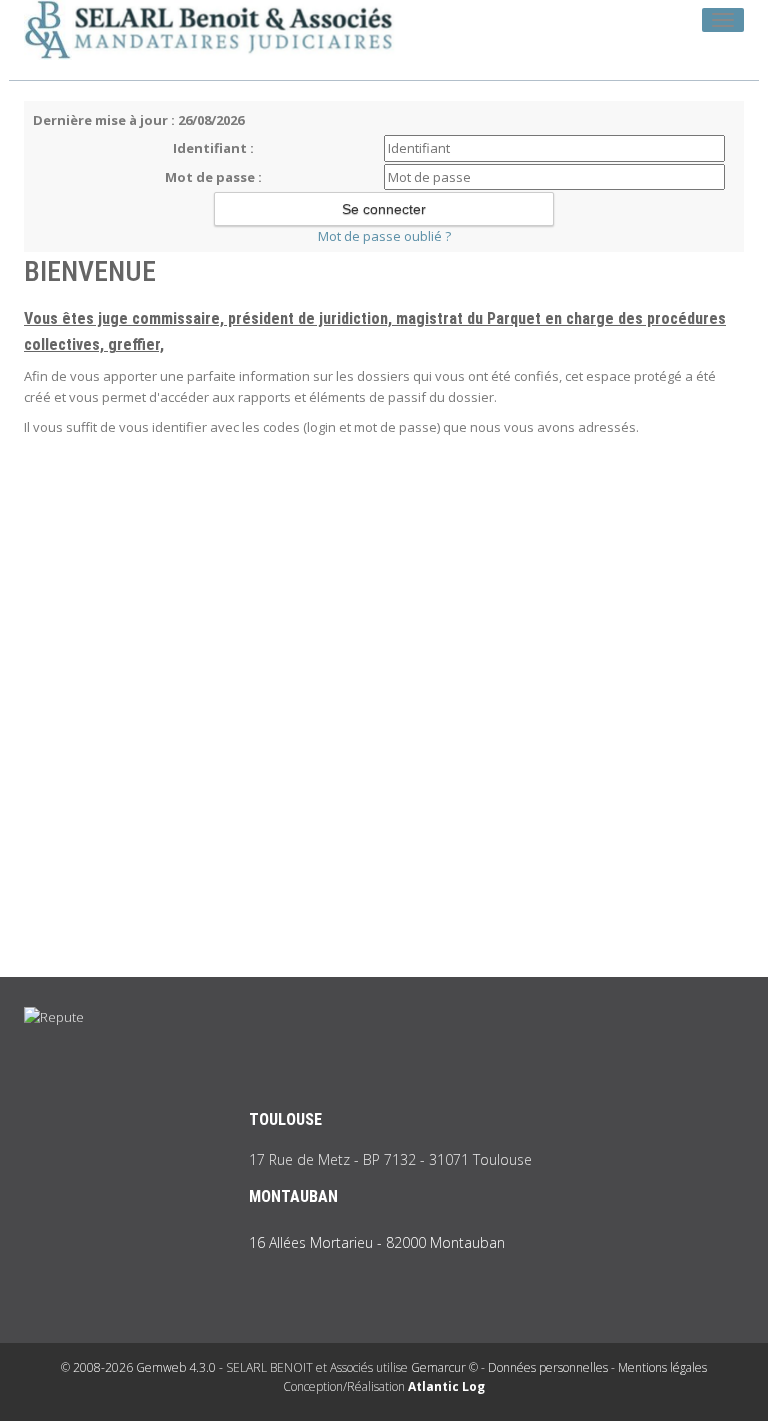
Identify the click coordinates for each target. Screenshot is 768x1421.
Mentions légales (662, 1367)
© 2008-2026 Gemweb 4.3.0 (138, 1367)
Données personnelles (548, 1367)
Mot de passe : (213, 177)
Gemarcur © (444, 1367)
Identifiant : (213, 148)
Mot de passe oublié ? (384, 236)
